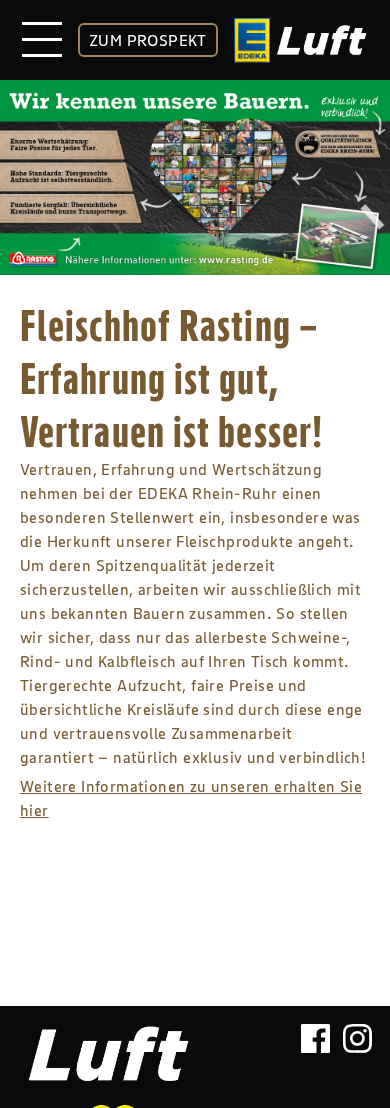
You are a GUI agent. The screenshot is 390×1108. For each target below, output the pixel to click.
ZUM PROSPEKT (148, 40)
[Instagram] (357, 1047)
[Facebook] (315, 1047)
